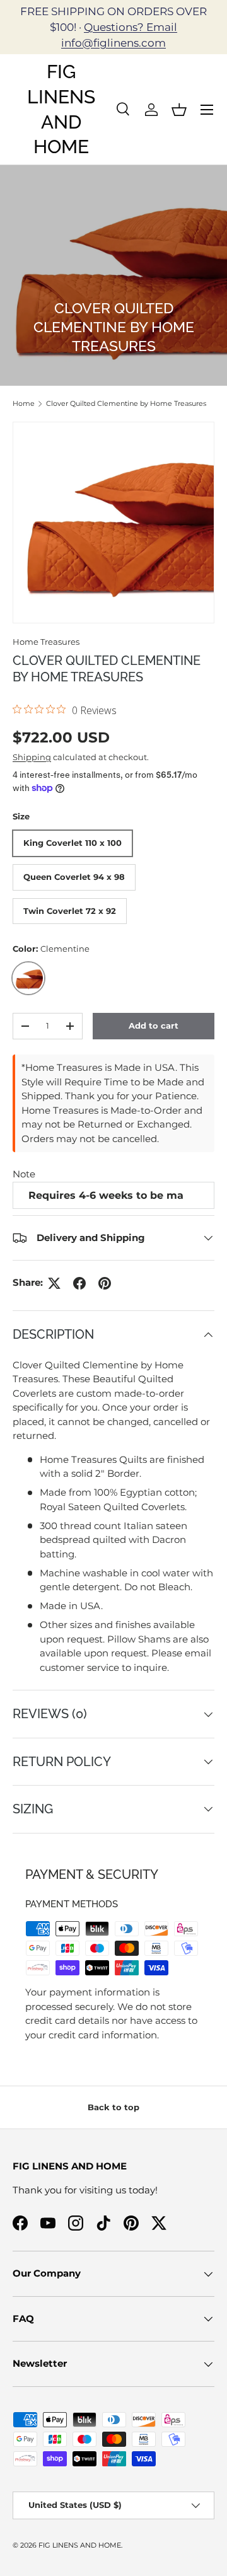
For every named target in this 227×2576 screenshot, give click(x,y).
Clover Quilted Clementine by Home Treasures (126, 403)
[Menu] (207, 110)
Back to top (113, 2107)
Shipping (32, 757)
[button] (179, 110)
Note (24, 1174)
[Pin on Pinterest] (105, 1283)
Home (24, 403)
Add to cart (154, 1025)
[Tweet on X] (54, 1283)
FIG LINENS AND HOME (80, 2545)
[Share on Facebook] (79, 1283)
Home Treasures (46, 642)
